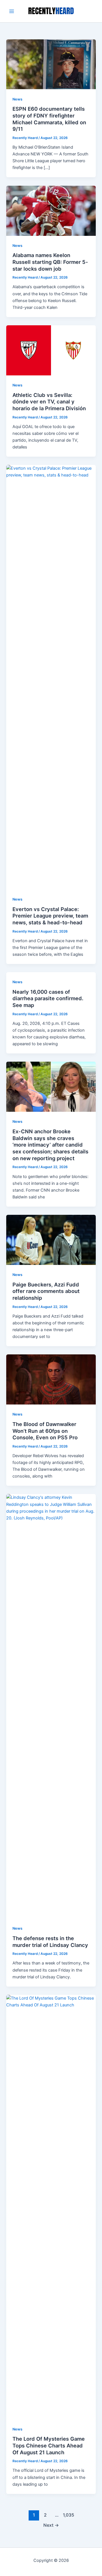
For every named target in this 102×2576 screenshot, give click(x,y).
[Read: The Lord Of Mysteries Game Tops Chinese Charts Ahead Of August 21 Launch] (51, 2207)
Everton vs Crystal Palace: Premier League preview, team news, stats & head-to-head (50, 916)
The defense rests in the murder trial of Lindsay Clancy (50, 1942)
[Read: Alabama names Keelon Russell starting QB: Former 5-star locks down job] (51, 210)
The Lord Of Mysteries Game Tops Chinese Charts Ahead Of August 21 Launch (49, 2445)
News (17, 99)
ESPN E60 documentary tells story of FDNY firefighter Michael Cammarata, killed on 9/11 (49, 119)
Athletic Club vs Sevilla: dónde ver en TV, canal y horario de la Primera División (49, 402)
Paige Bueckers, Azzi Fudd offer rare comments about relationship (46, 1291)
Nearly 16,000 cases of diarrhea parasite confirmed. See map (48, 998)
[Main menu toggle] (12, 11)
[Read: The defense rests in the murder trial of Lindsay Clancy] (51, 1706)
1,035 (68, 2515)
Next (51, 2525)
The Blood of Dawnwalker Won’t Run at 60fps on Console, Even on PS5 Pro (45, 1431)
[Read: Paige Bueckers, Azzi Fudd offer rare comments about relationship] (51, 1239)
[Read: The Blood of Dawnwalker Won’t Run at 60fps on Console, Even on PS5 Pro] (51, 1379)
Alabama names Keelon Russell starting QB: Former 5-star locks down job (50, 262)
